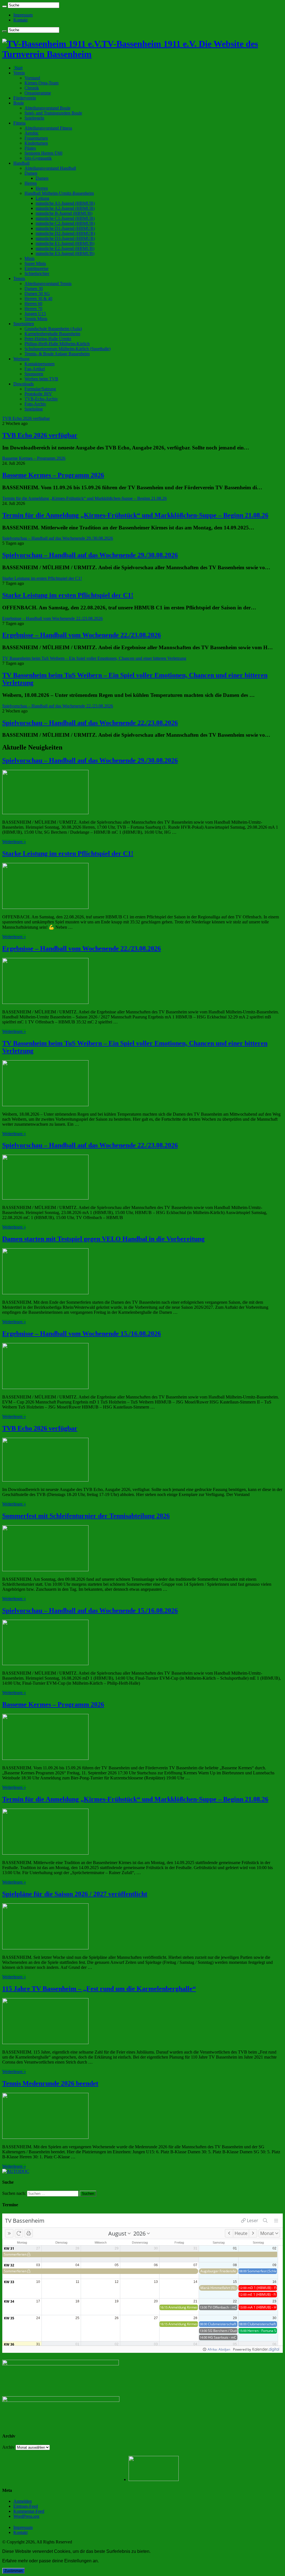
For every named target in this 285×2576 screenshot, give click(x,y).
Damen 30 (34, 289)
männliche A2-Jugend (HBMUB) (65, 208)
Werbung (21, 359)
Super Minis (35, 263)
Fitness (19, 123)
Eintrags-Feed (26, 2506)
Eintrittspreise (36, 268)
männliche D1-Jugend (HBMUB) (65, 228)
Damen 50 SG (37, 294)
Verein (19, 73)
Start (18, 68)
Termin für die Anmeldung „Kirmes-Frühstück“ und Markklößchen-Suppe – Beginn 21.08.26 (135, 515)
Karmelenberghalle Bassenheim (52, 334)
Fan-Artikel (35, 369)
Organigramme (38, 93)
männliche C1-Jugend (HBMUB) (65, 218)
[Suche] (4, 6)
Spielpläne (34, 409)
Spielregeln (34, 118)
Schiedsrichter (37, 273)
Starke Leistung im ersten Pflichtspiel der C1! (68, 595)
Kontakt (20, 20)
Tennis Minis (36, 319)
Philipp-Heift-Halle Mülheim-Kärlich (57, 344)
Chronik (32, 88)
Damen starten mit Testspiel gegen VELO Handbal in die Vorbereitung (103, 1239)
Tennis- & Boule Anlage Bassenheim (57, 354)
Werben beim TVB (41, 379)
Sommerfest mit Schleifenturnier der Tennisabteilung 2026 (86, 1516)
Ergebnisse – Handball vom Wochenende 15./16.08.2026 (82, 1334)
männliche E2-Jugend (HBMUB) (65, 248)
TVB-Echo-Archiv (41, 399)
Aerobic (32, 133)
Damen (31, 173)
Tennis (19, 278)
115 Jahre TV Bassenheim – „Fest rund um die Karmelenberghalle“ (99, 1989)
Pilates (30, 148)
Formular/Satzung (40, 389)
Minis (30, 258)
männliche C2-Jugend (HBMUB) (65, 223)
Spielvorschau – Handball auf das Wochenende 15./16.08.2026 (90, 1611)
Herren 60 (33, 304)
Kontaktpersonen (40, 364)
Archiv (8, 2447)
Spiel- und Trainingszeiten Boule (53, 113)
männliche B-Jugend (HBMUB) (64, 213)
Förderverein (25, 98)
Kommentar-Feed (29, 2511)
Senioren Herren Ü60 (43, 153)
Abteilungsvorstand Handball (50, 168)
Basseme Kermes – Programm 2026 (53, 475)
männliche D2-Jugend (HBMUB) (65, 233)
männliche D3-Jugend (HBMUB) (65, 238)
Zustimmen (13, 2571)
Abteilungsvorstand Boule (47, 108)
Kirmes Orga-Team (41, 83)
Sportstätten (24, 324)
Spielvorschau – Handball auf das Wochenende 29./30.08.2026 (90, 555)
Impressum (23, 15)
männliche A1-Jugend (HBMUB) (65, 203)
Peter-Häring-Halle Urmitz (48, 339)
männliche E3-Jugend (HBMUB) (65, 253)
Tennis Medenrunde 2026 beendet (50, 2083)
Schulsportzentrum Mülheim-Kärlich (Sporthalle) (67, 349)
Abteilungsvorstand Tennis (48, 284)
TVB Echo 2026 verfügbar (40, 435)
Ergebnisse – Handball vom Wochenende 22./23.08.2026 (82, 635)
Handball (21, 163)
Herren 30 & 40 (38, 299)
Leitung (42, 198)
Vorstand (32, 78)
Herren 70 (33, 309)
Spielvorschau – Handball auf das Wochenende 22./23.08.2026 (90, 723)
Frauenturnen (36, 138)
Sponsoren (34, 374)
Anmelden (23, 2501)
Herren (31, 183)
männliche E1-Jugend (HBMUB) (65, 243)
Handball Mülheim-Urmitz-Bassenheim (59, 193)
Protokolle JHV (38, 394)
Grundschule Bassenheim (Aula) (53, 329)
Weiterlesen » (14, 842)
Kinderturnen (36, 143)
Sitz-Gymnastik (38, 158)
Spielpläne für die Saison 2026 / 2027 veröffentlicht (75, 1894)
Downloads (24, 384)
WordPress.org (26, 2516)
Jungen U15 (35, 314)
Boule (19, 103)
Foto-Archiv (35, 404)
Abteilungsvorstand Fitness (48, 128)
